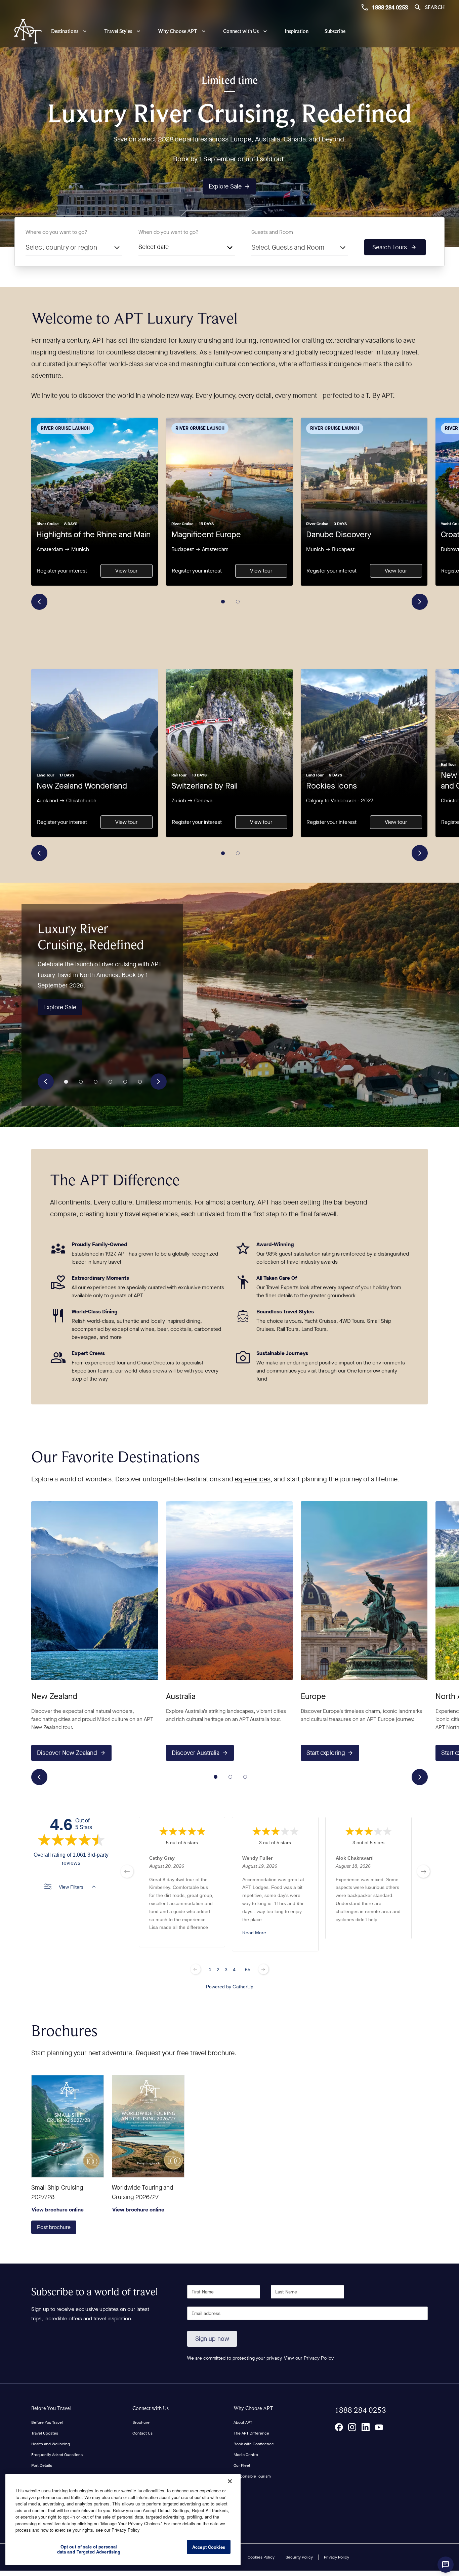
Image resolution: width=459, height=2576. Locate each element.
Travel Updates (45, 2433)
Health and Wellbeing (51, 2444)
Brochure (141, 2422)
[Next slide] (420, 602)
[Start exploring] (364, 1591)
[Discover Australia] (229, 1591)
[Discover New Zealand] (95, 1591)
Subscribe (335, 31)
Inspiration (297, 31)
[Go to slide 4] (111, 1082)
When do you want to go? (169, 232)
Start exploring (326, 1753)
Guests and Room (272, 232)
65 (248, 1969)
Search (435, 7)
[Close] (230, 2481)
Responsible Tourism (252, 2476)
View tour (126, 571)
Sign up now (212, 2339)
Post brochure (54, 2227)
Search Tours (390, 247)
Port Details (42, 2465)
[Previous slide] (39, 602)
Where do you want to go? (56, 232)
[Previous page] (196, 1969)
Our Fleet (242, 2465)
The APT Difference (251, 2433)
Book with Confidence (254, 2444)
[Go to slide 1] (223, 602)
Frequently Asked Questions (57, 2455)
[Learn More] (339, 2427)
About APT (243, 2422)
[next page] (423, 1871)
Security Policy (299, 2557)
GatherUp (243, 1986)
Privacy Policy (319, 2358)
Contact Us (142, 2433)
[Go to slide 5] (125, 1082)
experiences (253, 1479)
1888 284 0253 (390, 7)
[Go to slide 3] (96, 1082)
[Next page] (263, 1969)
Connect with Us (151, 2408)
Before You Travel (51, 2408)
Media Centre (246, 2455)
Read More (254, 1933)
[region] (123, 2520)
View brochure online (68, 2126)
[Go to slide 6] (140, 1082)
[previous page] (127, 1871)
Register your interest (62, 571)
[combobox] (74, 247)
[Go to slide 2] (238, 602)
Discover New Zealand (67, 1753)
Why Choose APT (253, 2408)
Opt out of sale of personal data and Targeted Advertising (89, 2549)
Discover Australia (196, 1753)
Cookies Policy (261, 2557)
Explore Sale (225, 186)
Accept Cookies (209, 2547)
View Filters (71, 1887)
